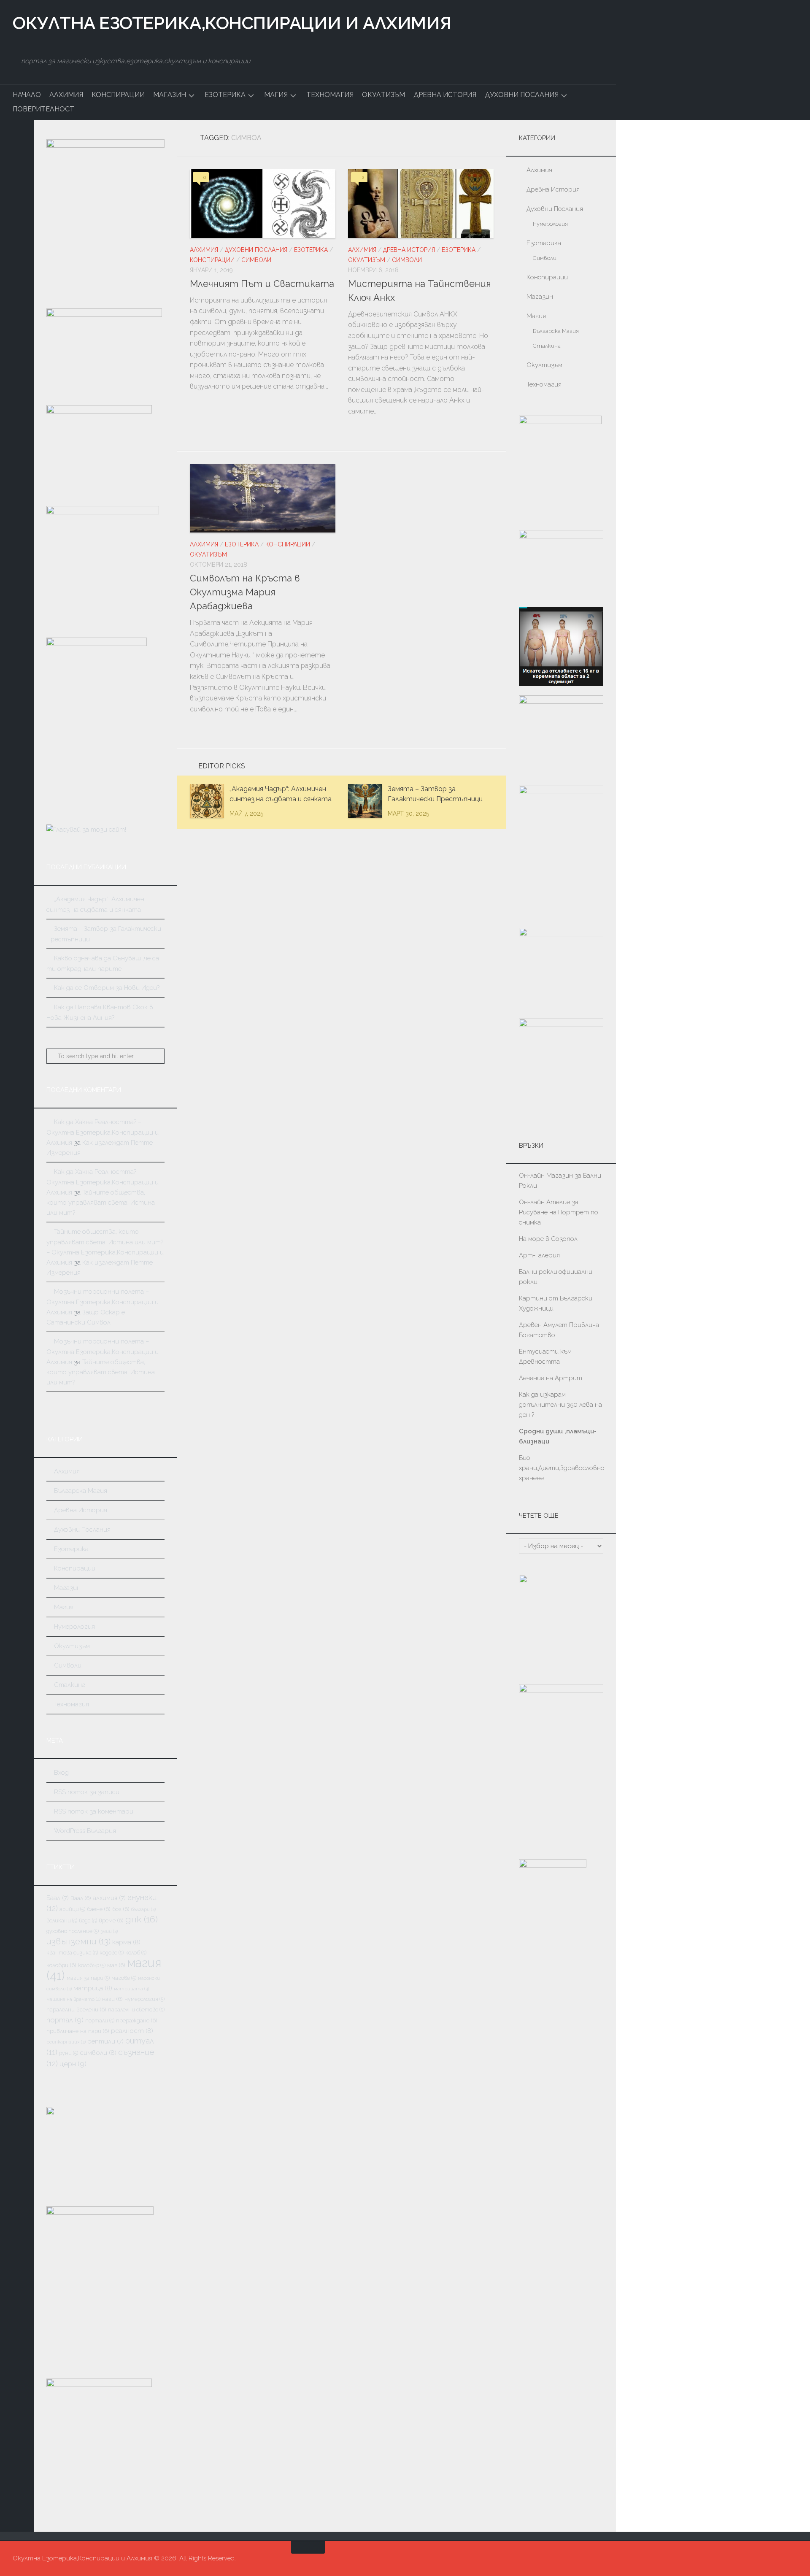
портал (65, 2020)
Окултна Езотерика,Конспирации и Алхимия (232, 23)
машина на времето (73, 1999)
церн (73, 2064)
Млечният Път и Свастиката (262, 284)
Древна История (445, 95)
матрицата (131, 1989)
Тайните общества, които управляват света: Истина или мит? (101, 1203)
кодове (112, 1953)
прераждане (137, 2020)
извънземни (78, 1941)
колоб (136, 1953)
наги (112, 1999)
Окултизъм (383, 95)
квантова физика (72, 1953)
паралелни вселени (76, 2009)
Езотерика (225, 95)
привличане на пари (78, 2031)
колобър (92, 1965)
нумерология (144, 1999)
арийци (72, 1909)
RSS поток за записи (87, 1792)
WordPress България (85, 1831)
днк (142, 1919)
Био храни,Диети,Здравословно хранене (562, 1468)
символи (98, 2053)
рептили (105, 2041)
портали (100, 2021)
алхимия (109, 1898)
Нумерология (74, 1627)
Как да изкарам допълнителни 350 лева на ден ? (560, 1405)
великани (62, 1921)
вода (88, 1921)
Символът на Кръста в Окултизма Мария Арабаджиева (245, 592)
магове (124, 1978)
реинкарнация (66, 2042)
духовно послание (73, 1931)
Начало (27, 95)
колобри (61, 1965)
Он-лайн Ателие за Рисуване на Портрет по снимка (559, 1212)
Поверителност (43, 109)
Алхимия (66, 95)
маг (116, 1965)
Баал (58, 1898)
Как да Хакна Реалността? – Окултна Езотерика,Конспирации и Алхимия (103, 1132)
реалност (132, 2031)
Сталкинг (70, 1685)
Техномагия (330, 95)
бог (121, 1909)
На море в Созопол (548, 1239)
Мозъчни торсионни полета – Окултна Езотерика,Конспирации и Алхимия (103, 1302)
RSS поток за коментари (94, 1811)
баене (99, 1909)
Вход (61, 1773)
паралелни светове (136, 2010)
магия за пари (88, 1978)
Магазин (170, 95)
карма (126, 1942)
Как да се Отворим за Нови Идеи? (107, 988)
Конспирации (118, 95)
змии (109, 1931)
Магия (276, 95)
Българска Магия (81, 1491)
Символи (256, 260)
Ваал (81, 1898)
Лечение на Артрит (551, 1378)
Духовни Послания (522, 95)
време (111, 1920)
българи (143, 1909)
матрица (93, 1988)
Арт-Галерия (540, 1255)
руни (69, 2053)
